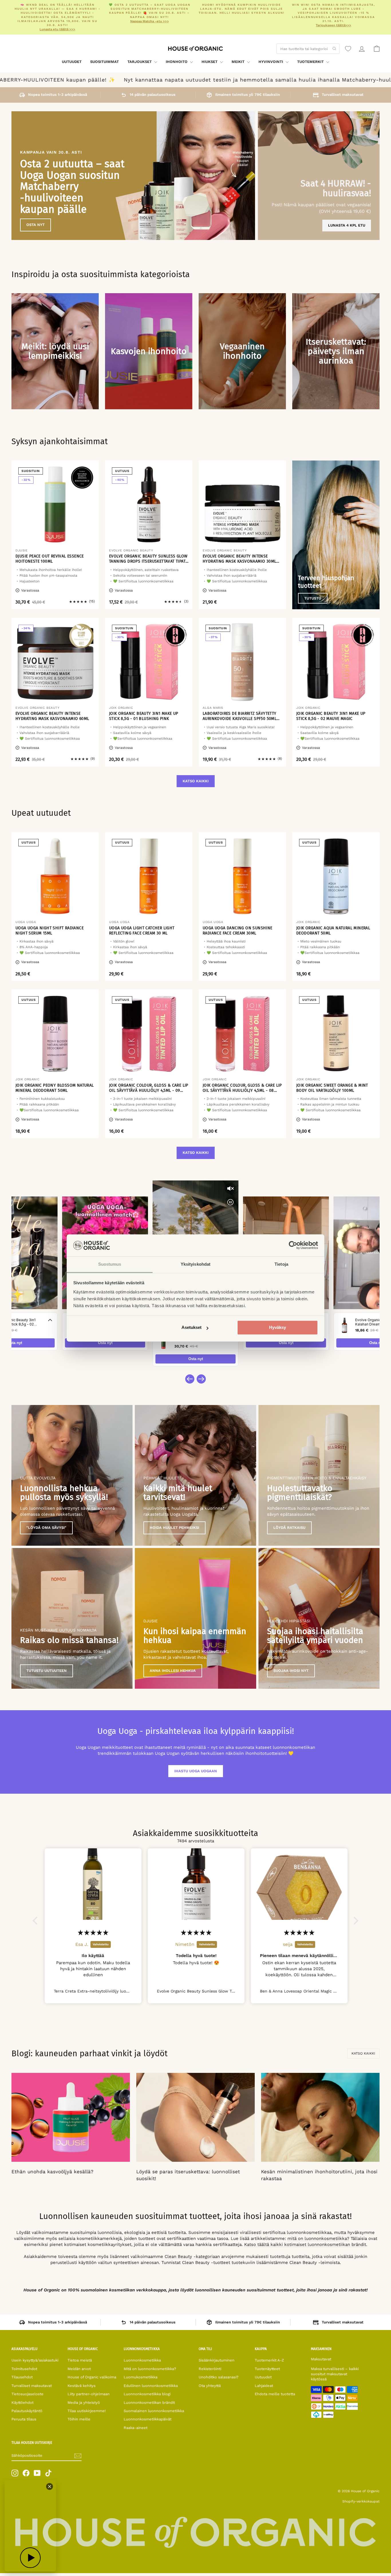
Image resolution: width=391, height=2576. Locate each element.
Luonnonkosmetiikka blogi (147, 2394)
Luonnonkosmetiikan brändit (149, 2403)
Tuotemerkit (311, 62)
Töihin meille (79, 2419)
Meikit (239, 62)
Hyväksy (278, 1328)
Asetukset (191, 1328)
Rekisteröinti (210, 2369)
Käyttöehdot (22, 2403)
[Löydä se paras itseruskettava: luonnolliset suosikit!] (195, 2117)
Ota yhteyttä (210, 2386)
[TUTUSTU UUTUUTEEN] (72, 1618)
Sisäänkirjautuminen (217, 2360)
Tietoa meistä (80, 2360)
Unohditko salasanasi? (219, 2377)
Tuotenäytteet (267, 2369)
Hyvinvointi (271, 62)
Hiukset (210, 62)
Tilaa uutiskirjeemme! (87, 2411)
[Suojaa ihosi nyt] (319, 1618)
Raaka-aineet (136, 2428)
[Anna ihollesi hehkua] (195, 1618)
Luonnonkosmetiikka (142, 2360)
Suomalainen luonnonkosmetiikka (154, 2411)
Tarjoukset (140, 62)
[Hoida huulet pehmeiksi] (195, 1475)
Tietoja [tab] (281, 1264)
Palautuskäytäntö (27, 2411)
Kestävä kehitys (82, 2386)
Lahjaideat (264, 2386)
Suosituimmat (104, 62)
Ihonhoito (177, 62)
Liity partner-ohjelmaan (89, 2394)
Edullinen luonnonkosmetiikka (151, 2386)
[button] (37, 1920)
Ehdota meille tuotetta (275, 2394)
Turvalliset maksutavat (32, 2386)
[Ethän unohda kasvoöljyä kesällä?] (71, 2117)
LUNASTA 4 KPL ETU (347, 225)
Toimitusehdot (24, 2369)
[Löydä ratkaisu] (319, 1475)
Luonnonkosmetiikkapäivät (148, 2419)
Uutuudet (72, 62)
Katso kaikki (196, 781)
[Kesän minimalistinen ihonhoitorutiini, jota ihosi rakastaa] (320, 2117)
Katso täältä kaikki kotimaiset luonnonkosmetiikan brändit (305, 2244)
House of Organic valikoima (92, 2377)
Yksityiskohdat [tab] (195, 1264)
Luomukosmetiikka (141, 2377)
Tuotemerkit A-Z (269, 2360)
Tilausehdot (22, 2377)
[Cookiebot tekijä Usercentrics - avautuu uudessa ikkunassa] (293, 1245)
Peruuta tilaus (24, 2419)
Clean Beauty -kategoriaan (192, 2257)
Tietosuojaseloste (27, 2394)
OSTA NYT (35, 225)
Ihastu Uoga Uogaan (196, 1771)
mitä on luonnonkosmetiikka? (318, 2238)
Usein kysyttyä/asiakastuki (35, 2360)
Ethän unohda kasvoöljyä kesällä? (52, 2172)
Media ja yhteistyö (84, 2403)
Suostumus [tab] (110, 1264)
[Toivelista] (348, 49)
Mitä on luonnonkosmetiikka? (150, 2369)
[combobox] (308, 49)
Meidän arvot (79, 2369)
